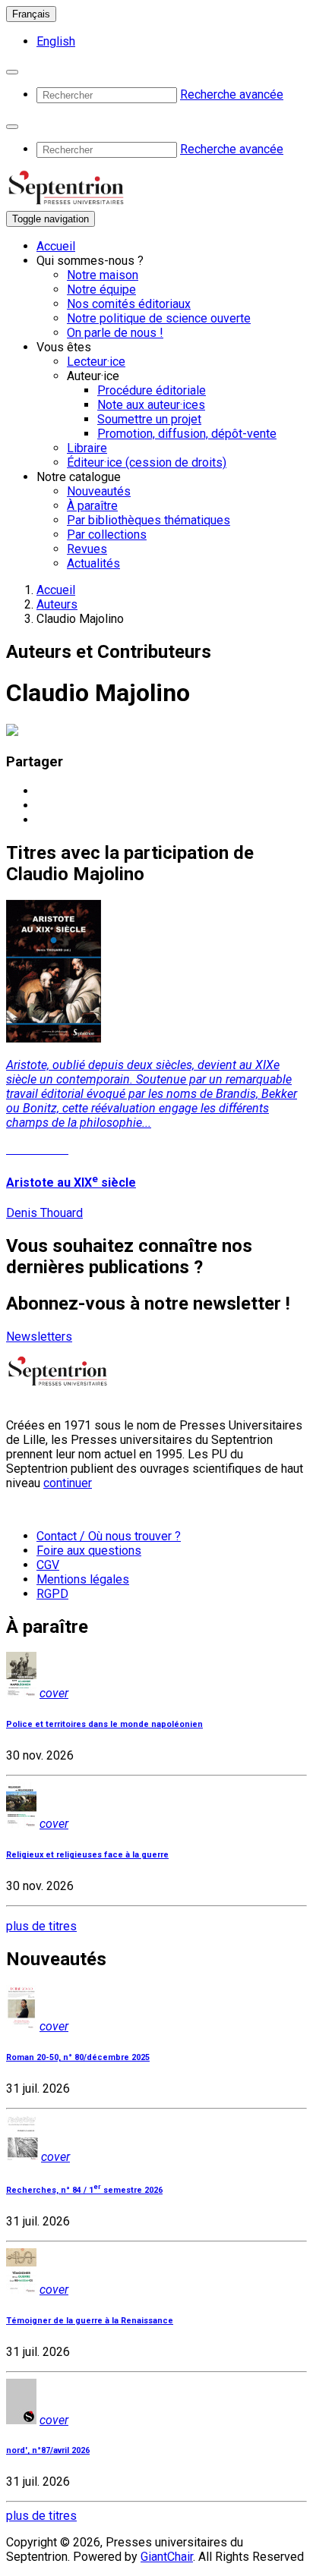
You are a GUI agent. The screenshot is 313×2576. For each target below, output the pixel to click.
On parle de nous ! (115, 333)
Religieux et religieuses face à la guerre (87, 1855)
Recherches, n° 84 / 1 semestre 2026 (84, 2190)
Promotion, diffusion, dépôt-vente (187, 434)
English (56, 41)
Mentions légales (83, 1579)
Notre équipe (101, 289)
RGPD (52, 1594)
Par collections (107, 535)
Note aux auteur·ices (151, 405)
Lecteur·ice (96, 362)
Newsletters (39, 1337)
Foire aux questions (89, 1551)
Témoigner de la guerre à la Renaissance (90, 2321)
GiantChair (167, 2557)
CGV (48, 1565)
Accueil (56, 246)
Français (31, 14)
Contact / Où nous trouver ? (109, 1536)
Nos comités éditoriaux (129, 304)
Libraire (87, 448)
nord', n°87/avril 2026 (48, 2450)
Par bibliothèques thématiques (149, 520)
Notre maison (103, 275)
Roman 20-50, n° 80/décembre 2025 (78, 2057)
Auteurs (57, 604)
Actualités (93, 563)
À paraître (92, 506)
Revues (87, 549)
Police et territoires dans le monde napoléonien (104, 1724)
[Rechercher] (12, 72)
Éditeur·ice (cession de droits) (147, 462)
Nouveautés (99, 491)
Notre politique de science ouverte (159, 318)
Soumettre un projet (149, 419)
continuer (68, 1483)
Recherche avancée (232, 94)
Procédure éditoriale (152, 390)
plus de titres (41, 1926)
